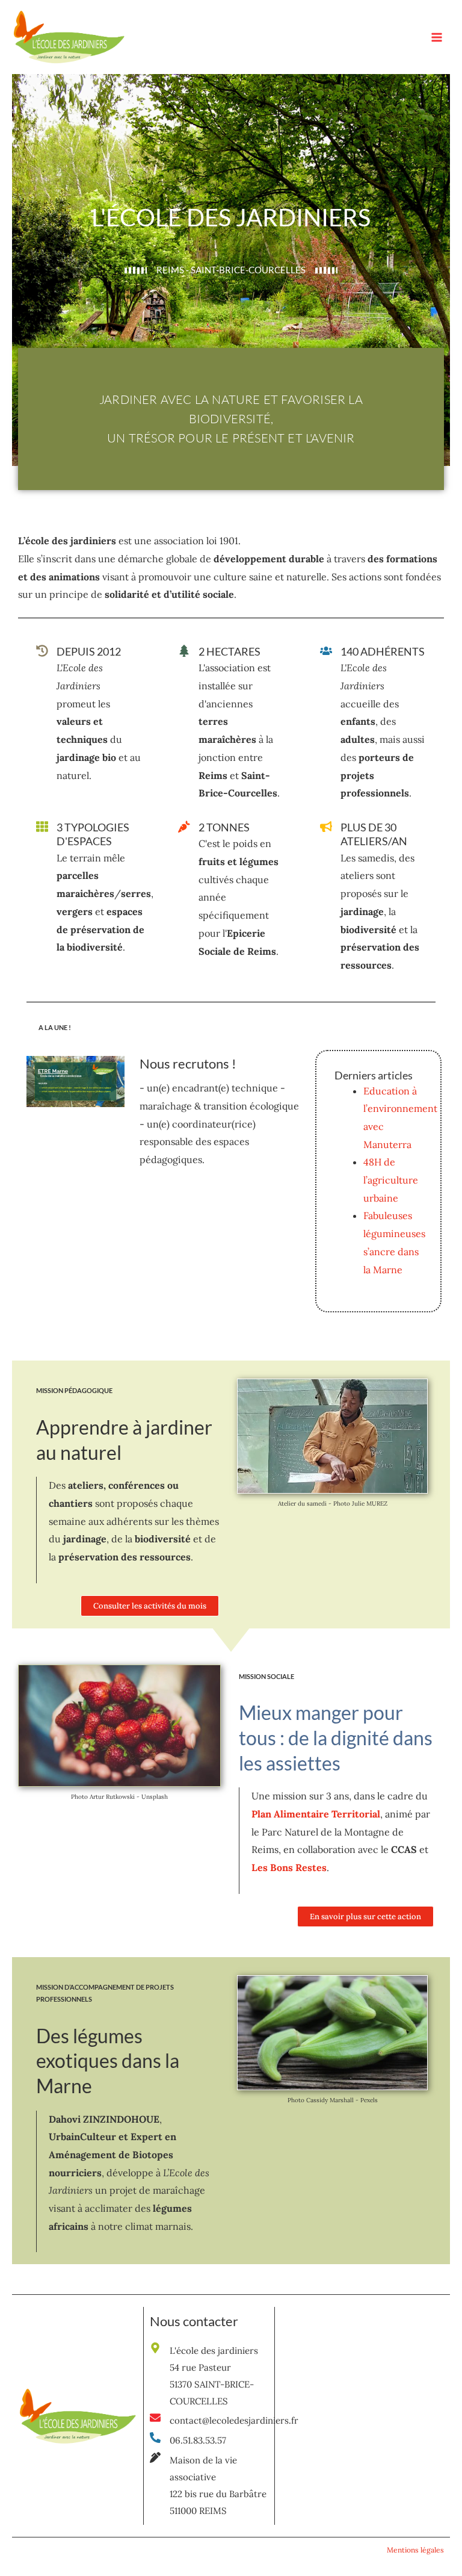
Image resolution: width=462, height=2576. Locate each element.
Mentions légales (415, 2550)
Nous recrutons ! (188, 1063)
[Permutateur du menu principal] (437, 37)
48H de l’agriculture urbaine (391, 1180)
